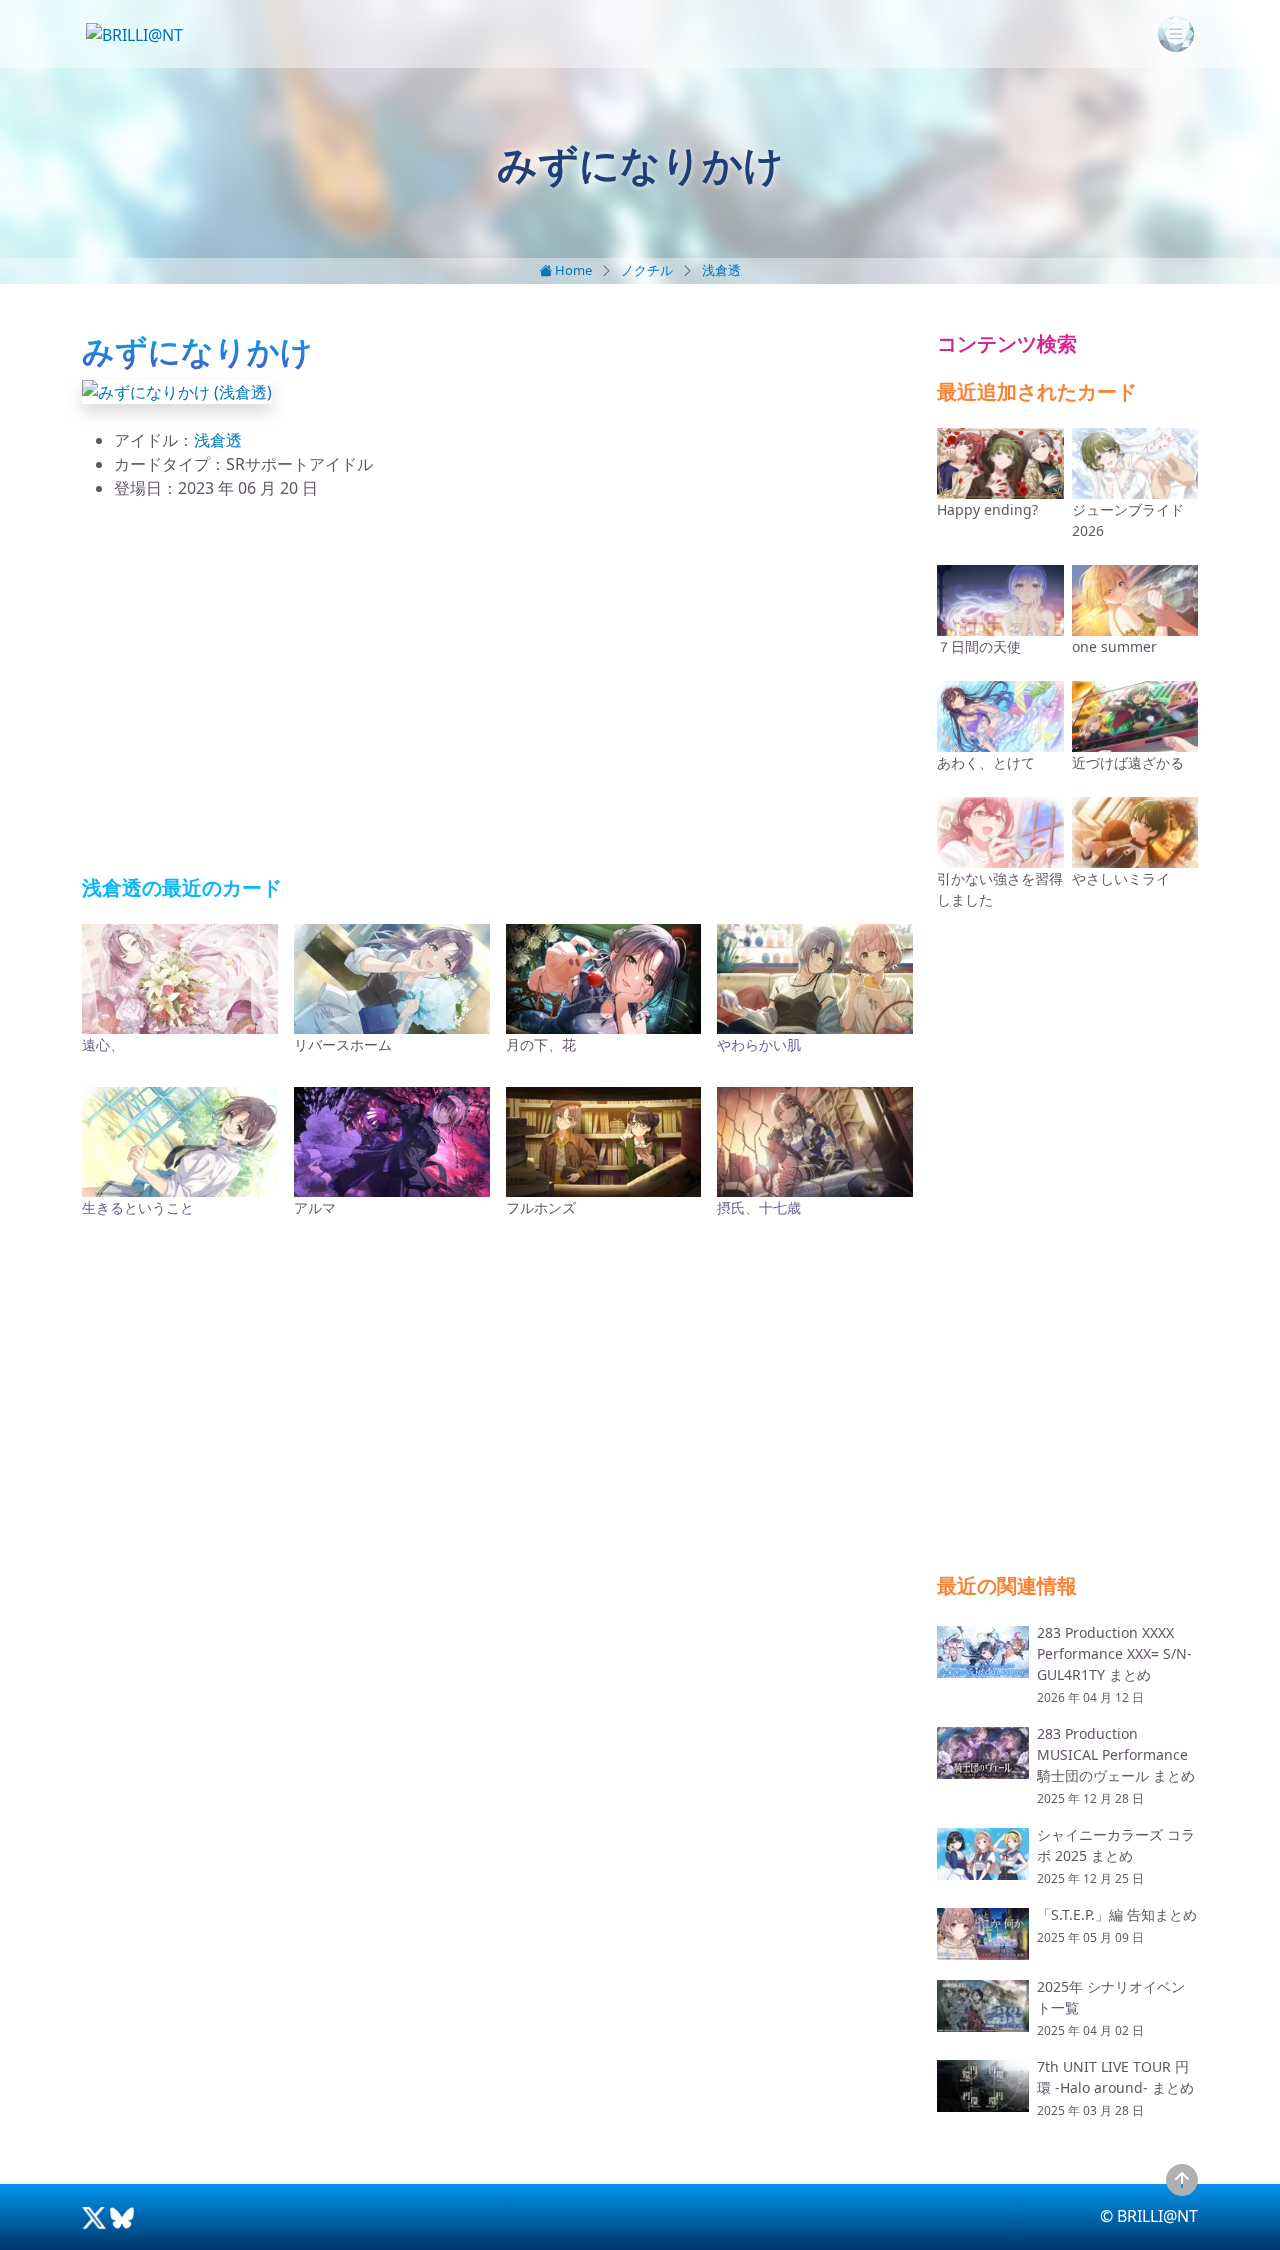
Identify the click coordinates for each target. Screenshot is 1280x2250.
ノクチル (647, 270)
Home (572, 270)
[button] (177, 390)
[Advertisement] (497, 688)
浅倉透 (721, 270)
